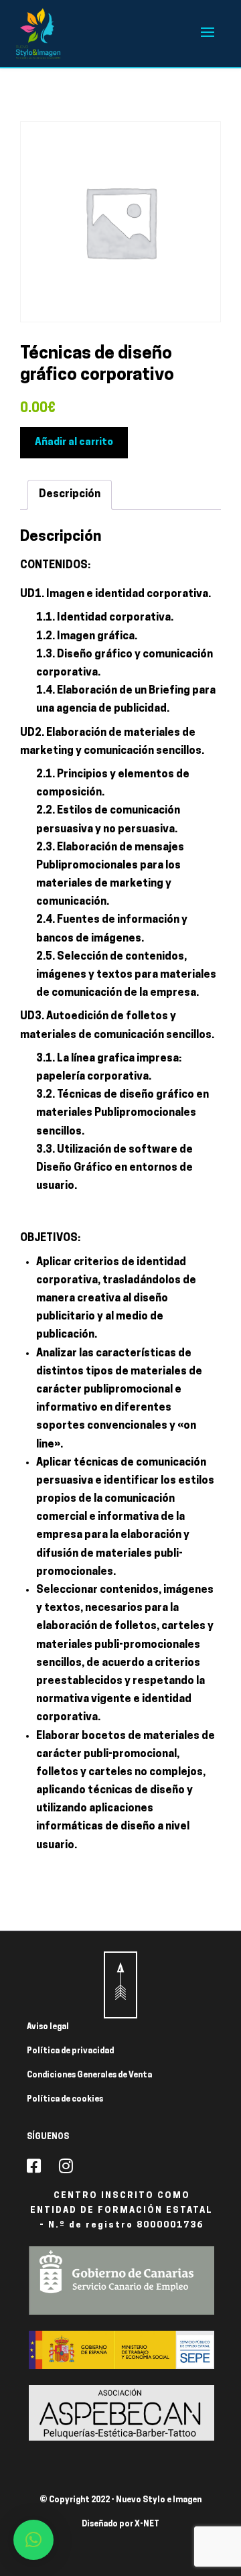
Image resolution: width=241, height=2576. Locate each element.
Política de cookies (65, 2100)
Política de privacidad (70, 2051)
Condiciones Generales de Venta (89, 2075)
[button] (33, 2540)
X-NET (147, 2524)
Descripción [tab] (70, 495)
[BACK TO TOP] (120, 1985)
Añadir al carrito (74, 443)
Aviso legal (48, 2027)
